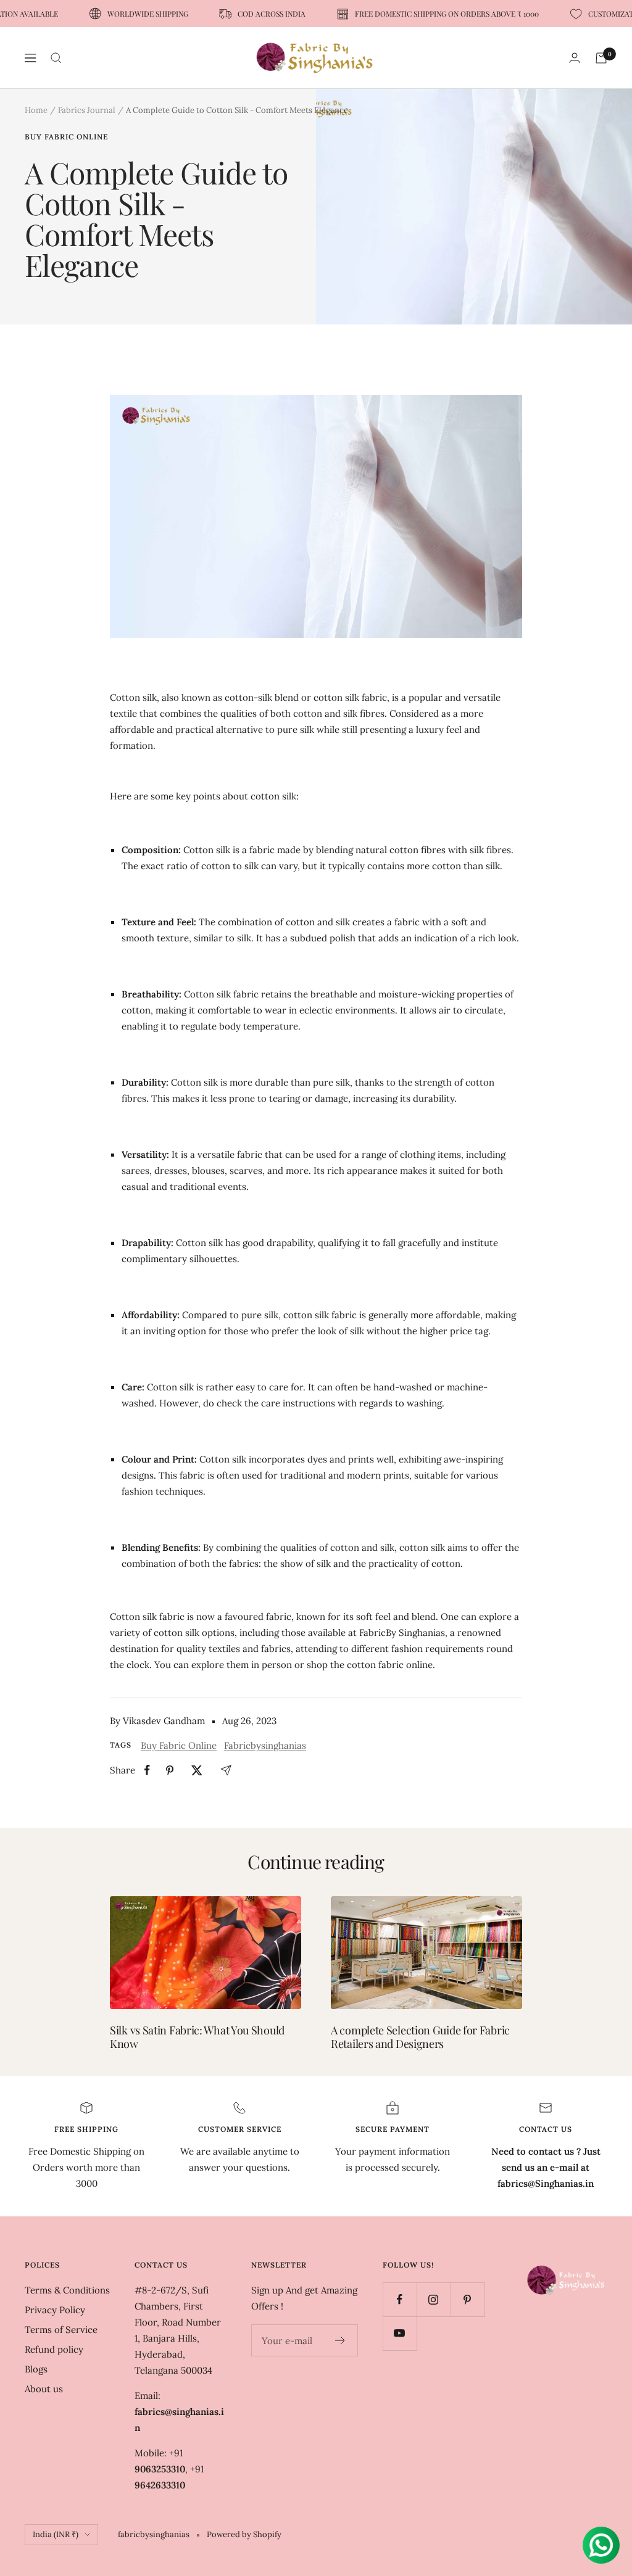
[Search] (56, 58)
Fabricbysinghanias (265, 1745)
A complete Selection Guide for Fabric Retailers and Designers (420, 2037)
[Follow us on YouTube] (400, 2333)
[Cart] (601, 58)
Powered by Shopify (244, 2534)
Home (36, 110)
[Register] (340, 2340)
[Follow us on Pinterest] (468, 2299)
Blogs (36, 2369)
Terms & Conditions (67, 2290)
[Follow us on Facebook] (400, 2299)
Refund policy (54, 2349)
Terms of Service (61, 2330)
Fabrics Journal (87, 110)
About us (44, 2389)
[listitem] (147, 1770)
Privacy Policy (55, 2310)
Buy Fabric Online (66, 137)
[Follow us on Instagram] (434, 2299)
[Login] (575, 58)
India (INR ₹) (56, 2534)
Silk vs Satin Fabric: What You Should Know (197, 2037)
